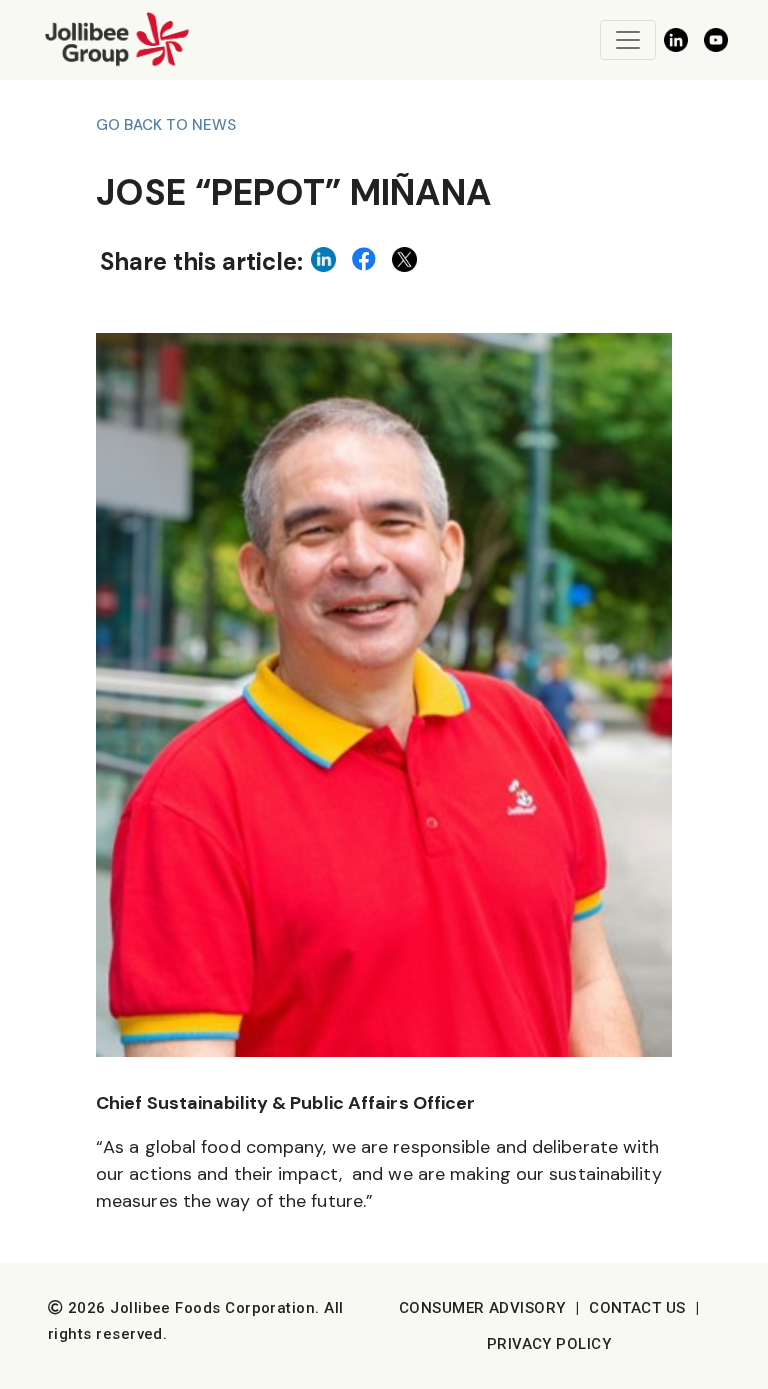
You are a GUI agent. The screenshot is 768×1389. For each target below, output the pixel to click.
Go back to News (166, 125)
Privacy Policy (549, 1344)
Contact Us (637, 1308)
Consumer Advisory (482, 1308)
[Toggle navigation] (628, 40)
